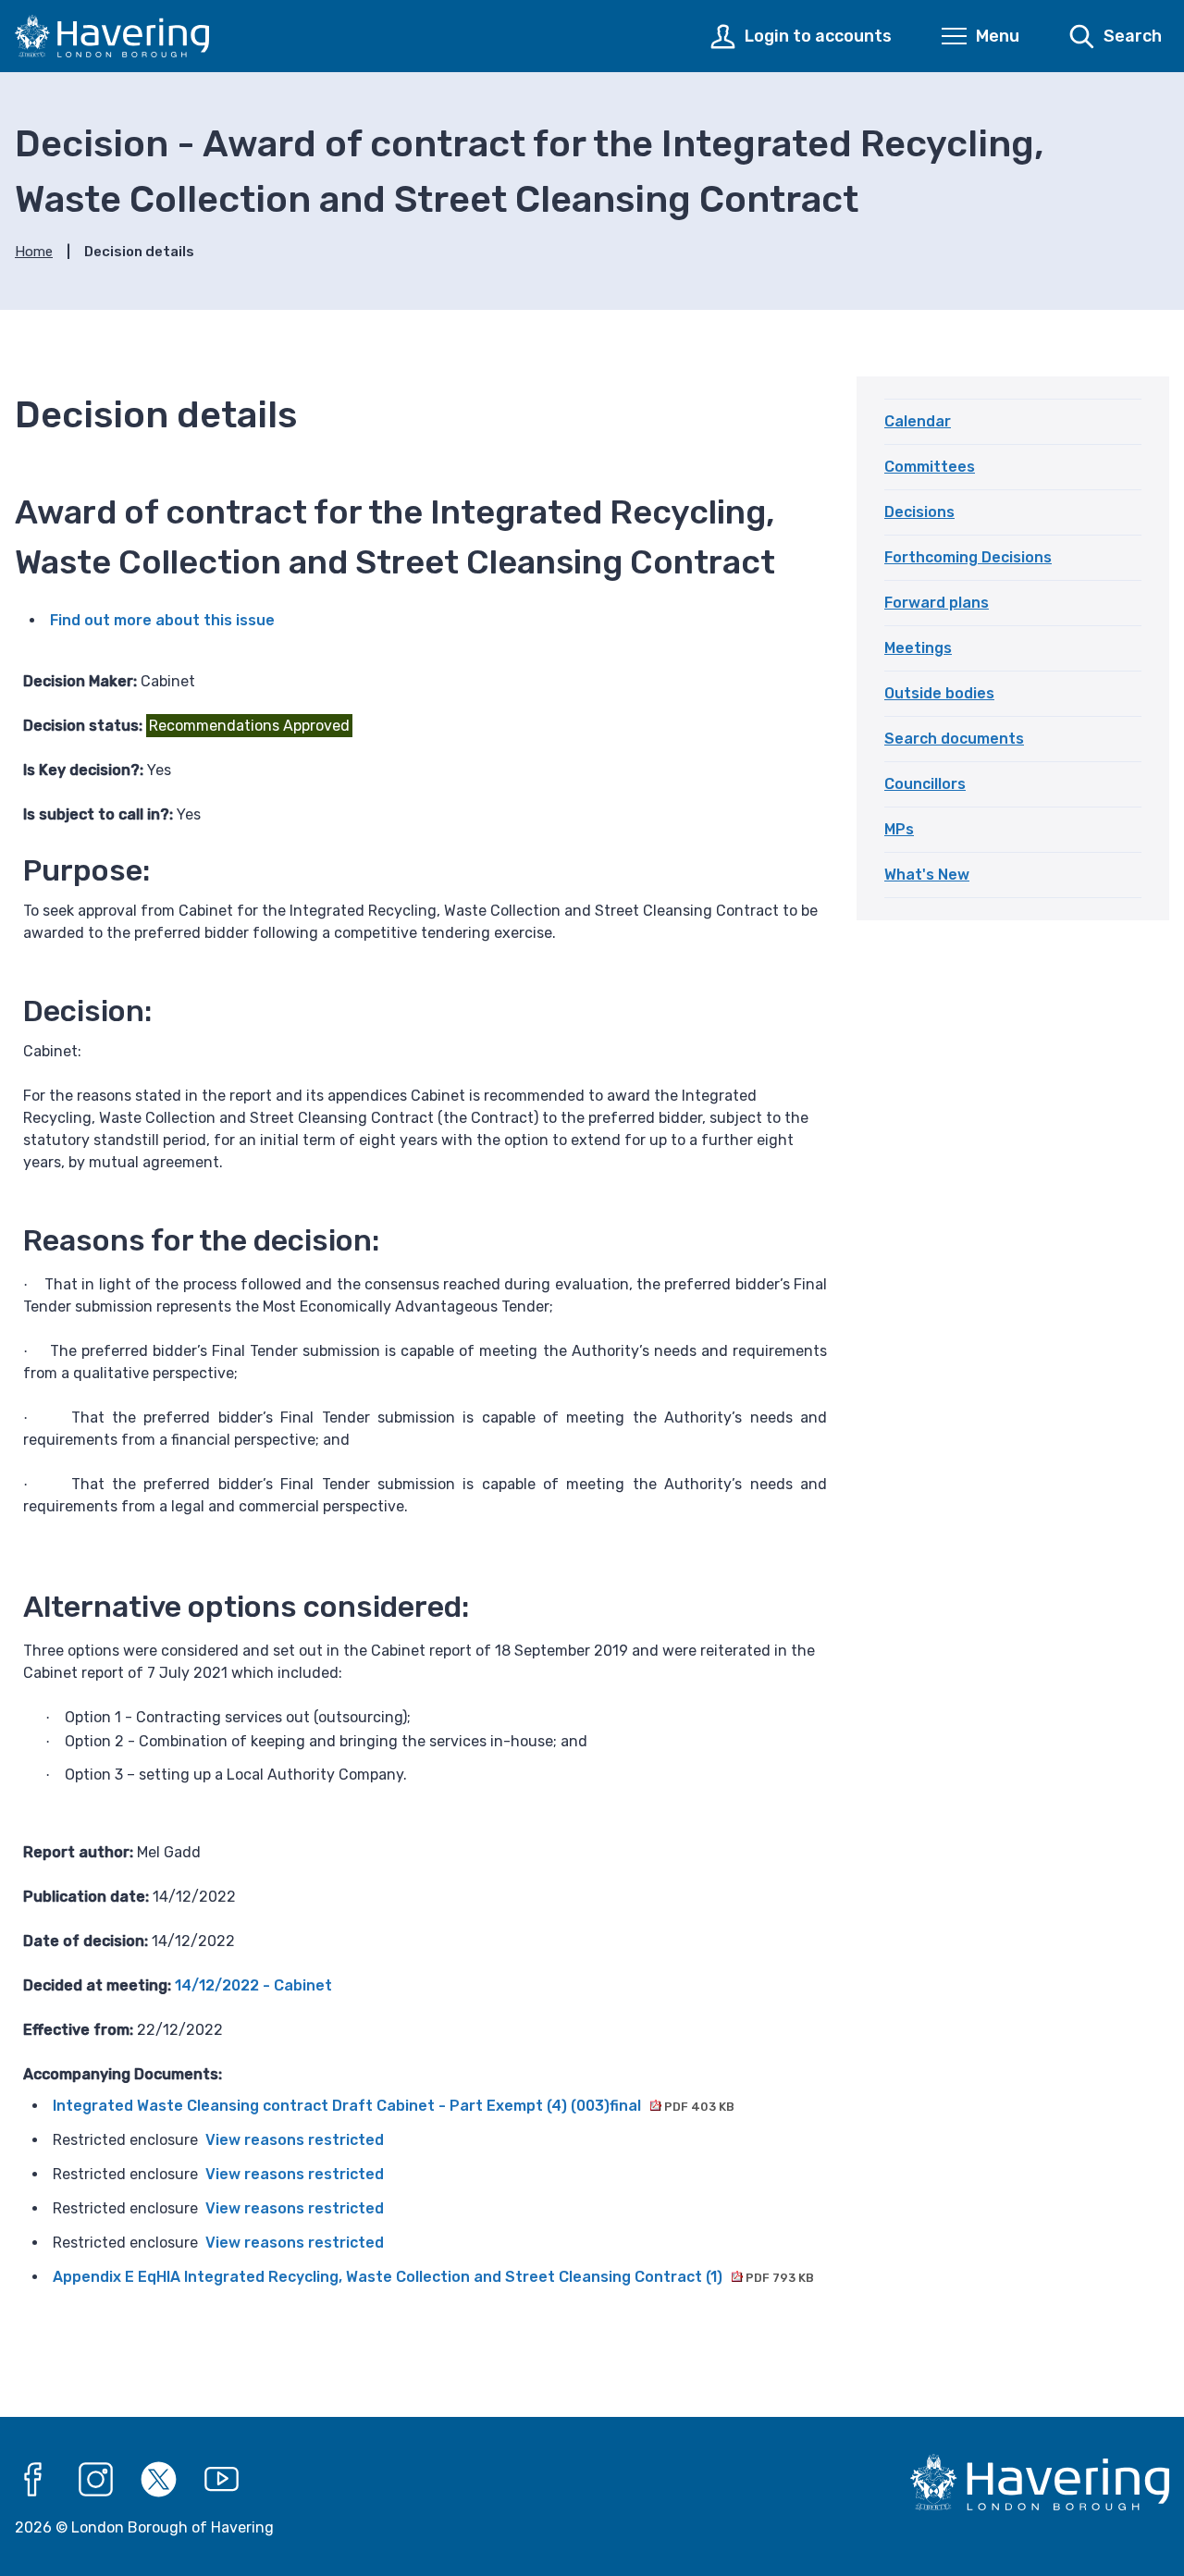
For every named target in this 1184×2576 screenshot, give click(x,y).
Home (34, 252)
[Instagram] (96, 2480)
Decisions (919, 512)
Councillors (925, 784)
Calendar (918, 421)
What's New (927, 875)
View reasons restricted (295, 2140)
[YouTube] (222, 2480)
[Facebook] (33, 2480)
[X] (159, 2480)
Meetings (918, 648)
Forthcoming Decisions (968, 557)
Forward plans (937, 603)
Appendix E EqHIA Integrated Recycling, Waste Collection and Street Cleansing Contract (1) (433, 2277)
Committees (930, 467)
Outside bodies (939, 693)
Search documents (954, 739)
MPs (899, 829)
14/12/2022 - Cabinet (253, 1985)
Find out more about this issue (162, 620)
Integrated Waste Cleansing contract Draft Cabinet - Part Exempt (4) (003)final (394, 2106)
